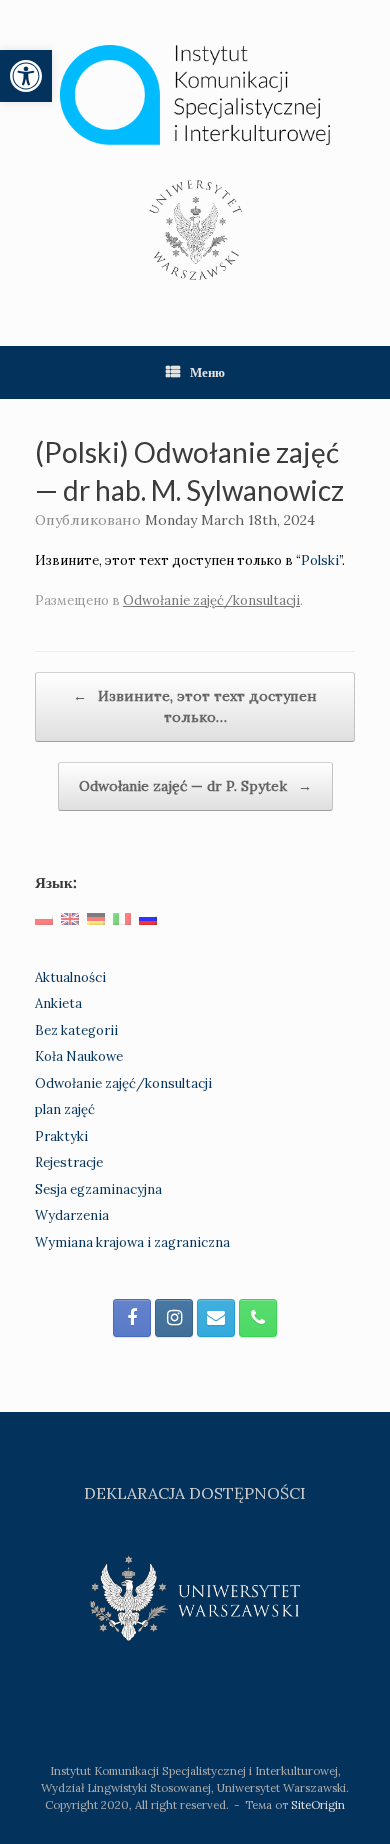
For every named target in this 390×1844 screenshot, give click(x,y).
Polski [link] (320, 560)
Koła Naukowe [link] (79, 1056)
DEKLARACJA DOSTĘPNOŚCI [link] (195, 1493)
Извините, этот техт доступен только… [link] (195, 706)
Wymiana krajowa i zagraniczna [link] (132, 1242)
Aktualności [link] (70, 977)
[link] (26, 76)
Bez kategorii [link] (76, 1030)
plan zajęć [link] (65, 1109)
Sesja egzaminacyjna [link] (98, 1189)
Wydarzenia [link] (72, 1215)
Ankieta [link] (58, 1003)
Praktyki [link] (61, 1136)
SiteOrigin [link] (318, 1804)
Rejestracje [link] (69, 1162)
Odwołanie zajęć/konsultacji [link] (211, 600)
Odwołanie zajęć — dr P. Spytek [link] (195, 786)
